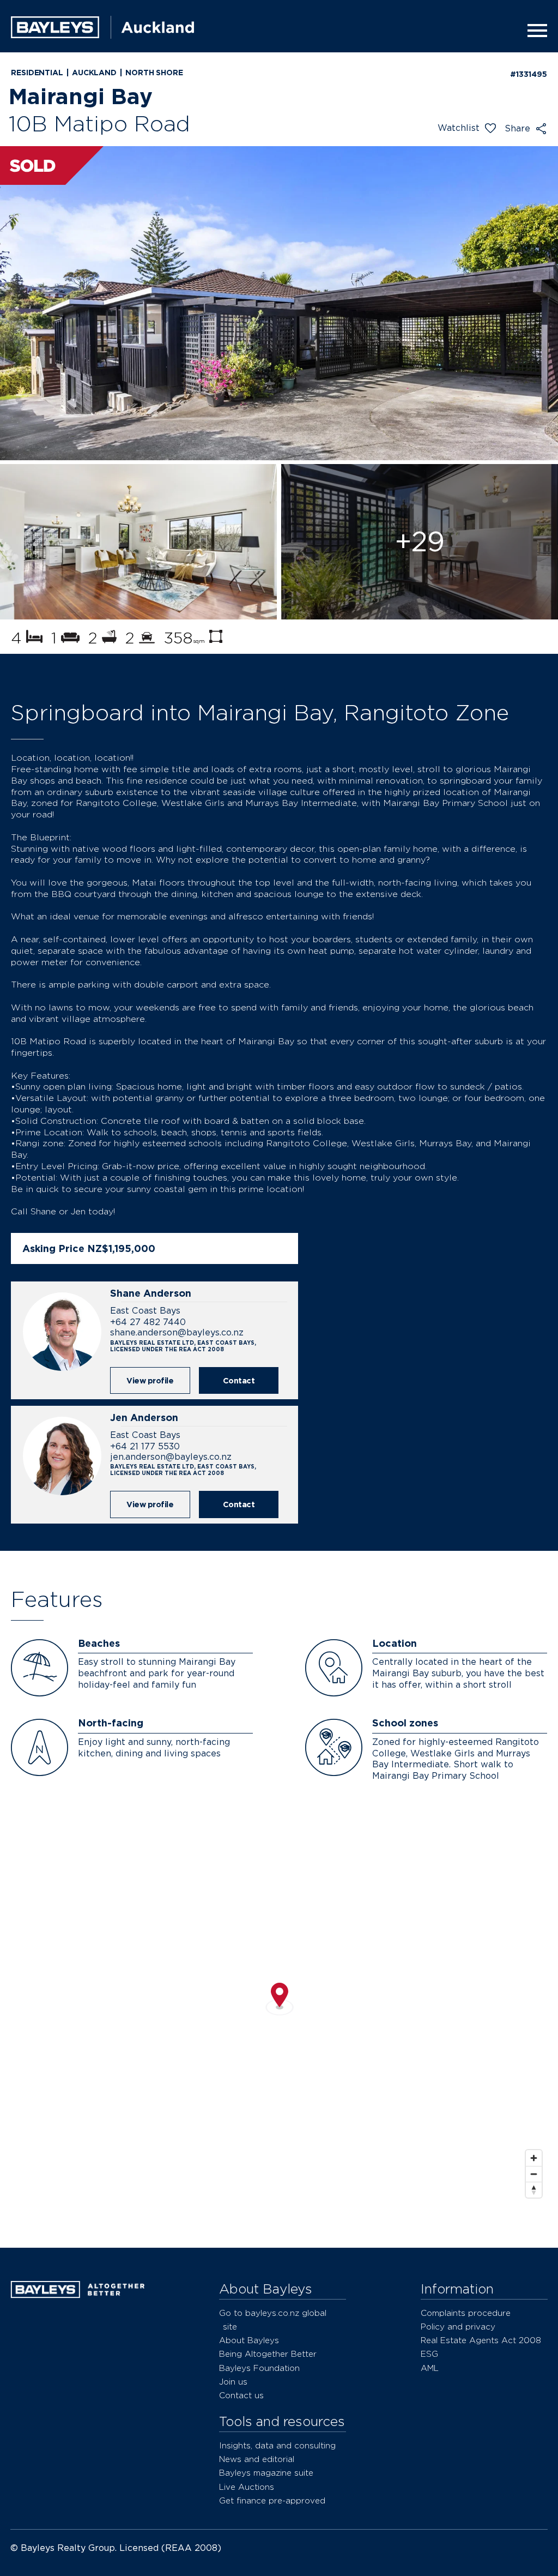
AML (430, 2368)
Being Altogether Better (268, 2354)
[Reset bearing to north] (534, 2190)
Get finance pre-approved (272, 2500)
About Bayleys (249, 2340)
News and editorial (257, 2459)
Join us (233, 2382)
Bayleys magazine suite (266, 2473)
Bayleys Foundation (259, 2368)
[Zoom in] (534, 2158)
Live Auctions (247, 2487)
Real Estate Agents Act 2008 (481, 2340)
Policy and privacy (458, 2327)
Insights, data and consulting (277, 2445)
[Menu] (534, 31)
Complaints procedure (466, 2313)
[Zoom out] (534, 2174)
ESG (429, 2354)
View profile (150, 1380)
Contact (239, 1380)
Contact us (241, 2395)
